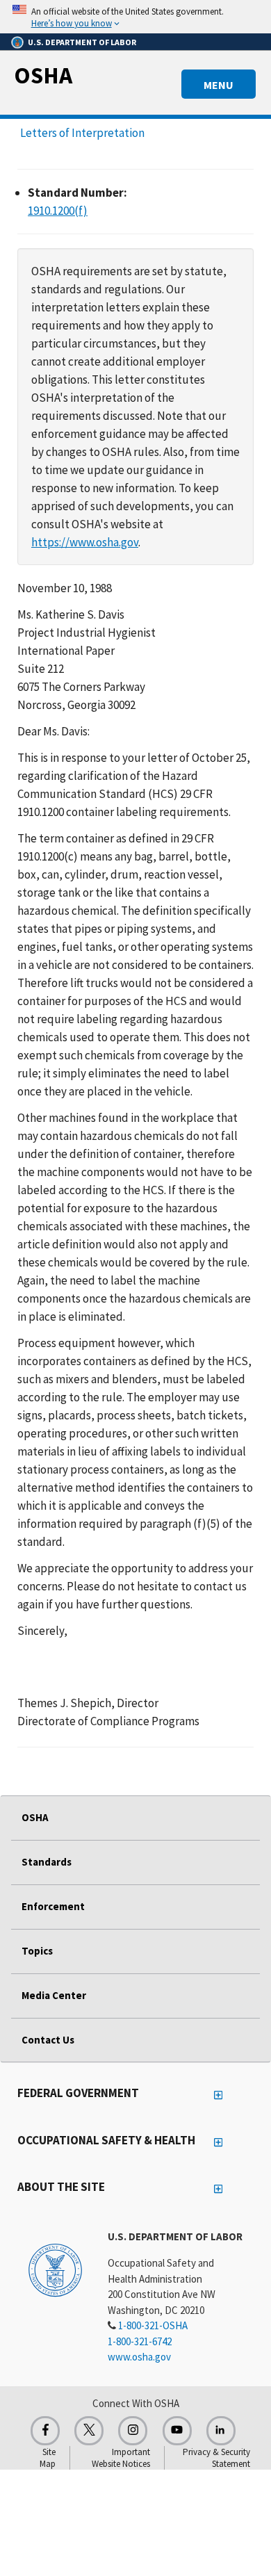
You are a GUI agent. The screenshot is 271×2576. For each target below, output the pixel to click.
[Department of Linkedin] (221, 2431)
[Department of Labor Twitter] (89, 2431)
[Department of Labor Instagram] (133, 2431)
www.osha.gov (139, 2357)
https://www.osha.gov (85, 542)
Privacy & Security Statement (216, 2458)
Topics (37, 1951)
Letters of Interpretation (82, 133)
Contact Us (48, 2040)
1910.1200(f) (58, 211)
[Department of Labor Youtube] (177, 2431)
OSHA (43, 75)
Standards (47, 1862)
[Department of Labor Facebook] (45, 2431)
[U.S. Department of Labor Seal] (55, 2269)
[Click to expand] (135, 17)
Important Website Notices (121, 2458)
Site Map (48, 2458)
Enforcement (53, 1906)
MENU (219, 85)
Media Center (54, 1995)
